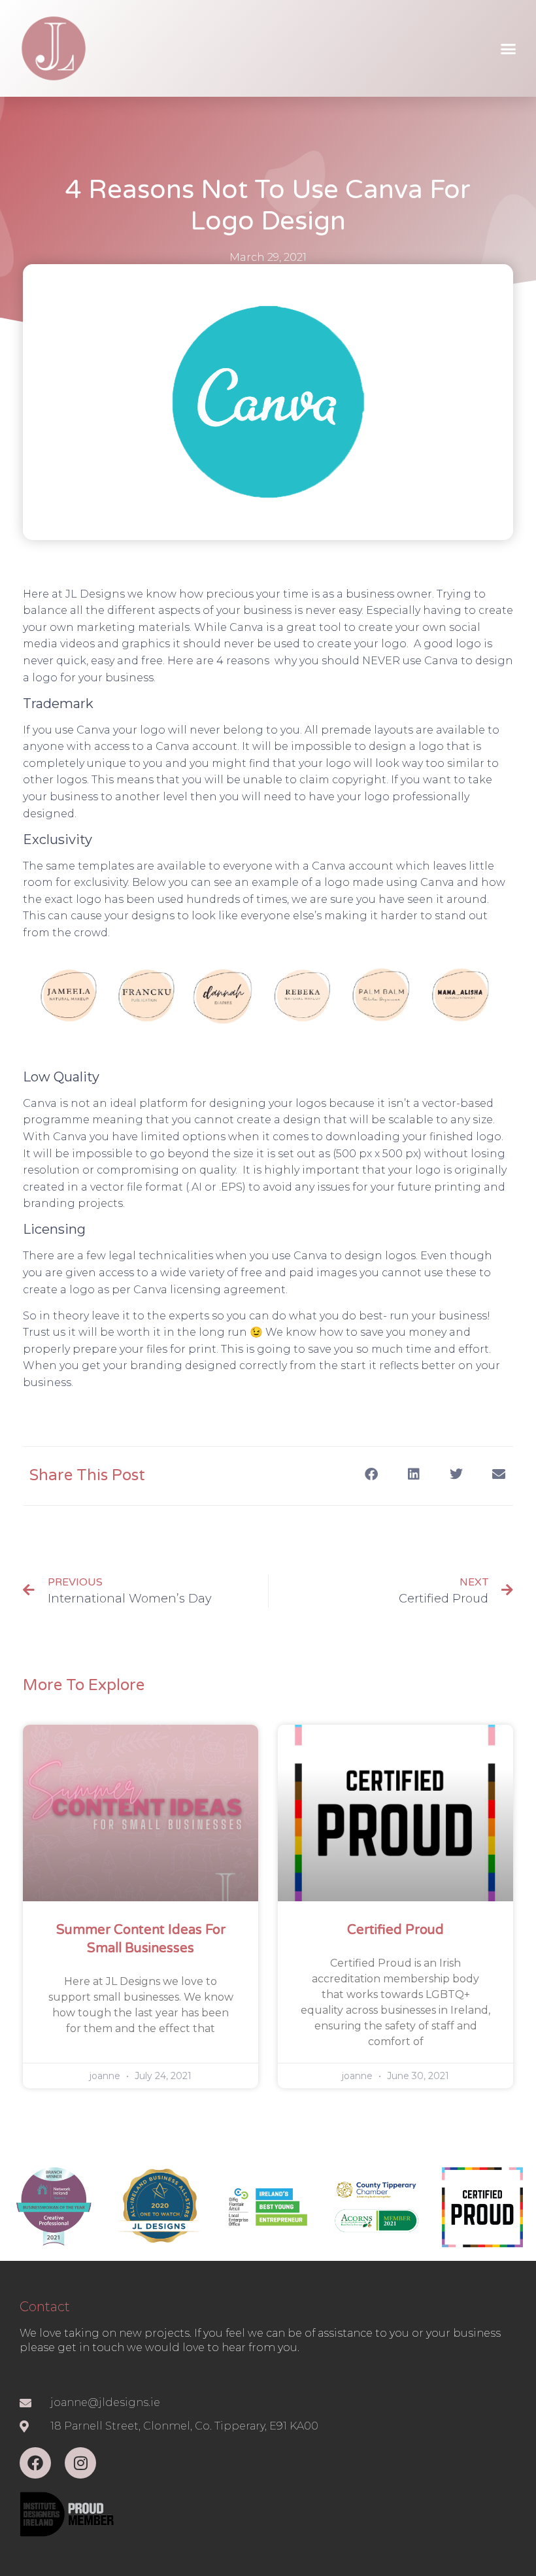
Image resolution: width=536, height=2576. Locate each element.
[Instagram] (80, 2463)
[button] (508, 48)
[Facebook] (35, 2463)
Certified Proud (395, 1930)
